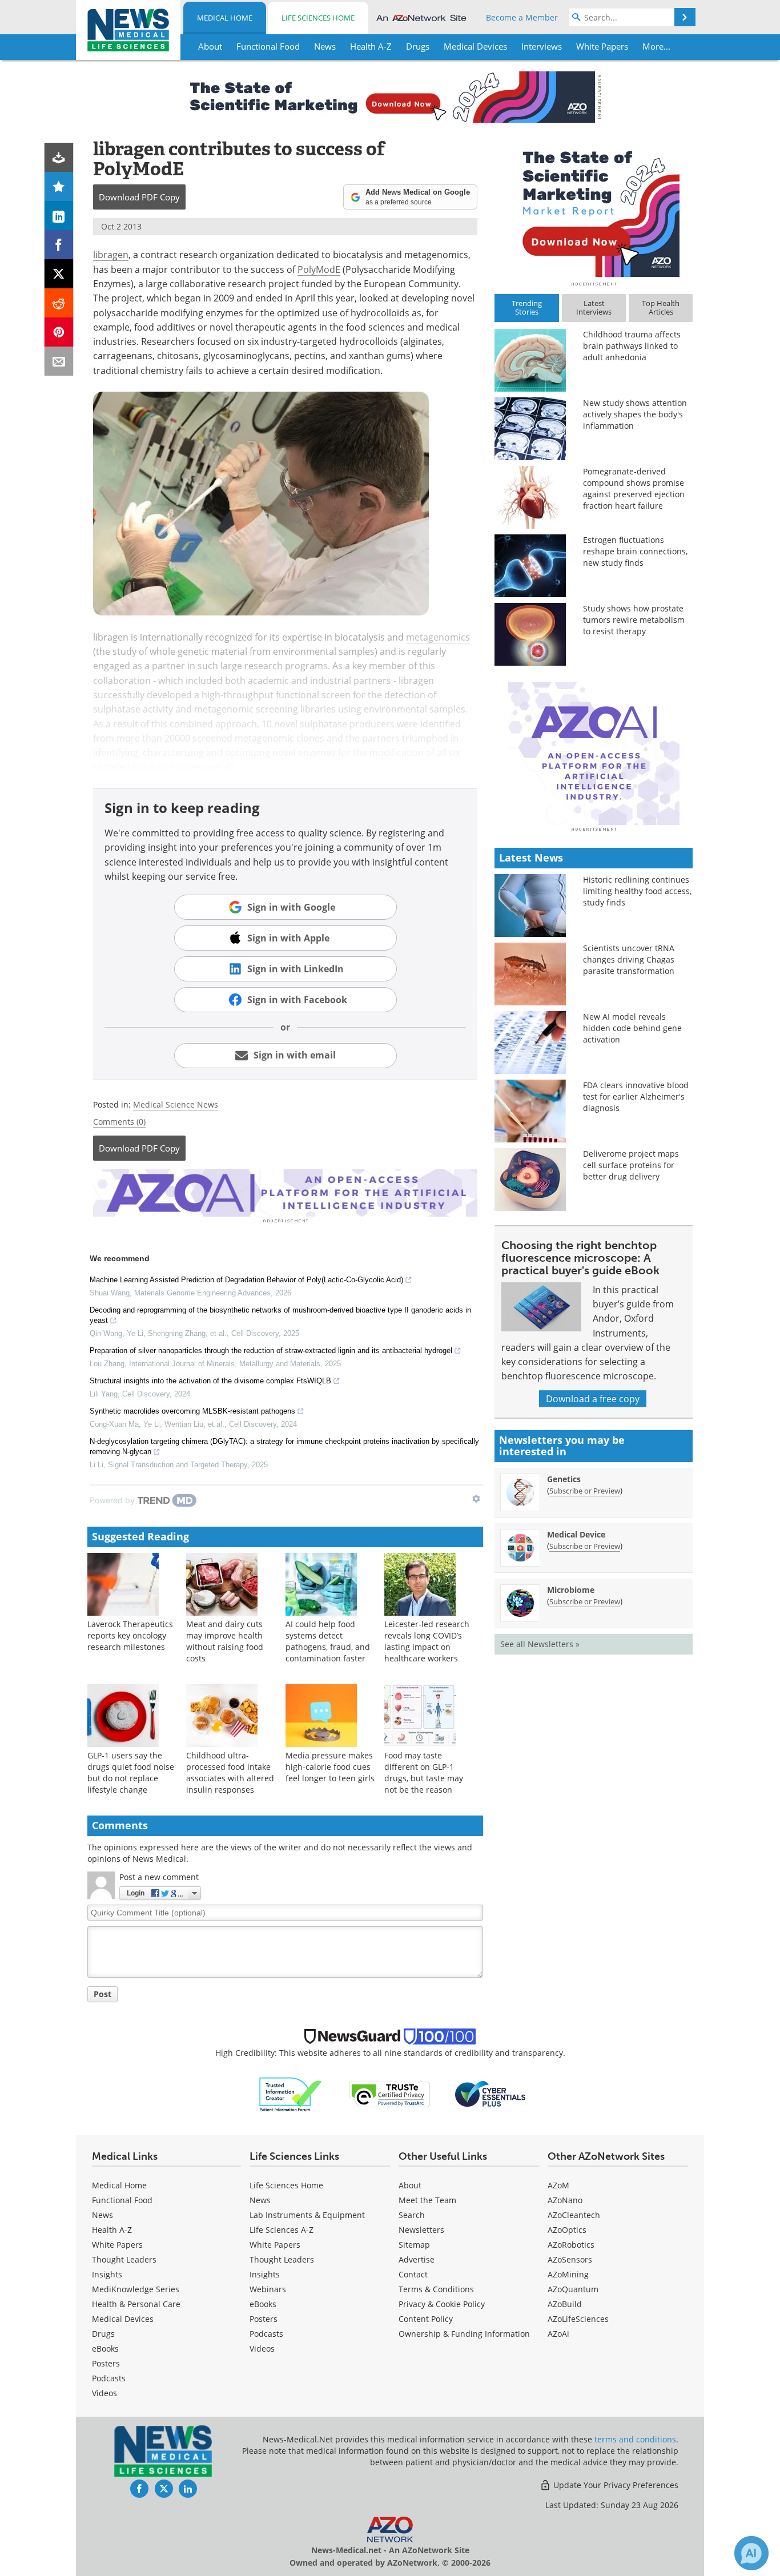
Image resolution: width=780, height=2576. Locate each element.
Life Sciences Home (318, 18)
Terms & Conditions (436, 2289)
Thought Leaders (124, 2259)
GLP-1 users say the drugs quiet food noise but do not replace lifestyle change (131, 1772)
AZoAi (558, 2334)
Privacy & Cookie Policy (442, 2304)
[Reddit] (59, 303)
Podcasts (109, 2378)
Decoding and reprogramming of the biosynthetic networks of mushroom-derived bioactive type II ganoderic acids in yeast (280, 1315)
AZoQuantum (573, 2289)
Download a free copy (593, 1398)
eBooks (105, 2348)
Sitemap (414, 2245)
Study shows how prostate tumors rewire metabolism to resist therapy (634, 620)
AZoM (558, 2185)
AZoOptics (567, 2230)
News (102, 2215)
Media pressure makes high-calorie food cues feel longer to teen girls (330, 1767)
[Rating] (59, 186)
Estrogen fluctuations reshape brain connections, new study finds (635, 551)
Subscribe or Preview (585, 1491)
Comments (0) (119, 1122)
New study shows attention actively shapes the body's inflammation (635, 414)
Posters (106, 2363)
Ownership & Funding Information (464, 2334)
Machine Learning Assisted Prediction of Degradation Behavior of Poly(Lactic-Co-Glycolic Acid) (246, 1280)
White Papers (117, 2245)
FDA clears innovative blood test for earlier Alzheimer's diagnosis (636, 1096)
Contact (413, 2274)
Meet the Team (427, 2200)
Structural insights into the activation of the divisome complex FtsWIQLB (210, 1381)
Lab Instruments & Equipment (307, 2215)
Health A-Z (112, 2230)
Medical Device (576, 1534)
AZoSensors (570, 2259)
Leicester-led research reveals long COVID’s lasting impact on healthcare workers (427, 1641)
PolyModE (319, 269)
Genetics (564, 1479)
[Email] (59, 361)
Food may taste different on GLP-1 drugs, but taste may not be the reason (424, 1772)
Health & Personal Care (136, 2304)
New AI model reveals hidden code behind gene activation (632, 1028)
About (410, 2185)
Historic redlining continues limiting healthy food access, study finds (637, 891)
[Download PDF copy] (59, 157)
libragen (111, 254)
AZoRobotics (571, 2245)
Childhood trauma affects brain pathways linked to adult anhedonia (632, 346)
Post (102, 1994)
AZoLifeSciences (578, 2319)
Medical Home (225, 18)
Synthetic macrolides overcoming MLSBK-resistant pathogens (192, 1411)
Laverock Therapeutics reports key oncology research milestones (130, 1635)
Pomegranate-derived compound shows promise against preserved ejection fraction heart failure (634, 488)
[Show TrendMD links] (476, 1499)
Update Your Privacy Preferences (615, 2485)
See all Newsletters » (540, 1644)
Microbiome (571, 1590)
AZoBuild (565, 2304)
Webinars (268, 2289)
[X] (59, 274)
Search (412, 2215)
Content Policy (426, 2319)
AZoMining (568, 2274)
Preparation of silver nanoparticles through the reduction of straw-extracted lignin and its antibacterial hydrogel (271, 1351)
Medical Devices (123, 2319)
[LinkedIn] (59, 216)
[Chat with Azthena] (751, 2553)
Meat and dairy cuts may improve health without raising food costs (225, 1641)
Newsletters (421, 2230)
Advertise (417, 2259)
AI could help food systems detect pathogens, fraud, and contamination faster (328, 1641)
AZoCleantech (574, 2215)
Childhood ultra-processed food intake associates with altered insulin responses (230, 1772)
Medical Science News (176, 1104)
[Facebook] (59, 245)
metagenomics (438, 637)
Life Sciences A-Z (282, 2230)
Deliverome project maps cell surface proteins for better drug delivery (631, 1165)
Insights (107, 2274)
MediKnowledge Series (136, 2289)
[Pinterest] (59, 332)
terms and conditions (635, 2439)
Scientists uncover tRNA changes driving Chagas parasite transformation (629, 959)
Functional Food (122, 2200)
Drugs (103, 2334)
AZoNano (565, 2200)
